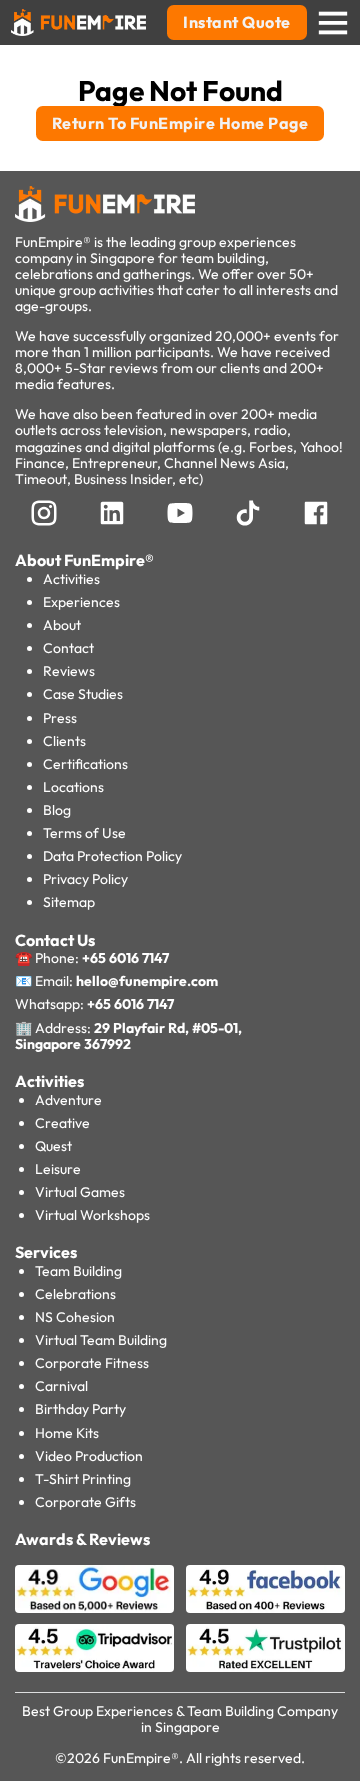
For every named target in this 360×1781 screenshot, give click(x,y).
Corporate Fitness (92, 1363)
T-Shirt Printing (83, 1479)
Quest (53, 1146)
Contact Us (55, 940)
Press (60, 718)
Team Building (78, 1271)
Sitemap (69, 902)
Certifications (85, 764)
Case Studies (83, 694)
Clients (64, 741)
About (62, 625)
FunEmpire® (141, 1758)
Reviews (69, 671)
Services (46, 1252)
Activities (71, 579)
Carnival (61, 1386)
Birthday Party (80, 1409)
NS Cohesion (75, 1317)
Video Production (89, 1456)
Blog (57, 810)
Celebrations (75, 1294)
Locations (73, 787)
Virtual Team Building (101, 1340)
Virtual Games (80, 1192)
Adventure (68, 1100)
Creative (62, 1123)
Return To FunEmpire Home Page (180, 123)
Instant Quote (237, 22)
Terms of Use (84, 833)
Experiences (81, 602)
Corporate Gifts (85, 1502)
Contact (68, 648)
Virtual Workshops (92, 1215)
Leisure (58, 1169)
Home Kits (67, 1433)
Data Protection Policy (112, 856)
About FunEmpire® (84, 560)
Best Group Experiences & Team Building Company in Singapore (180, 1719)
